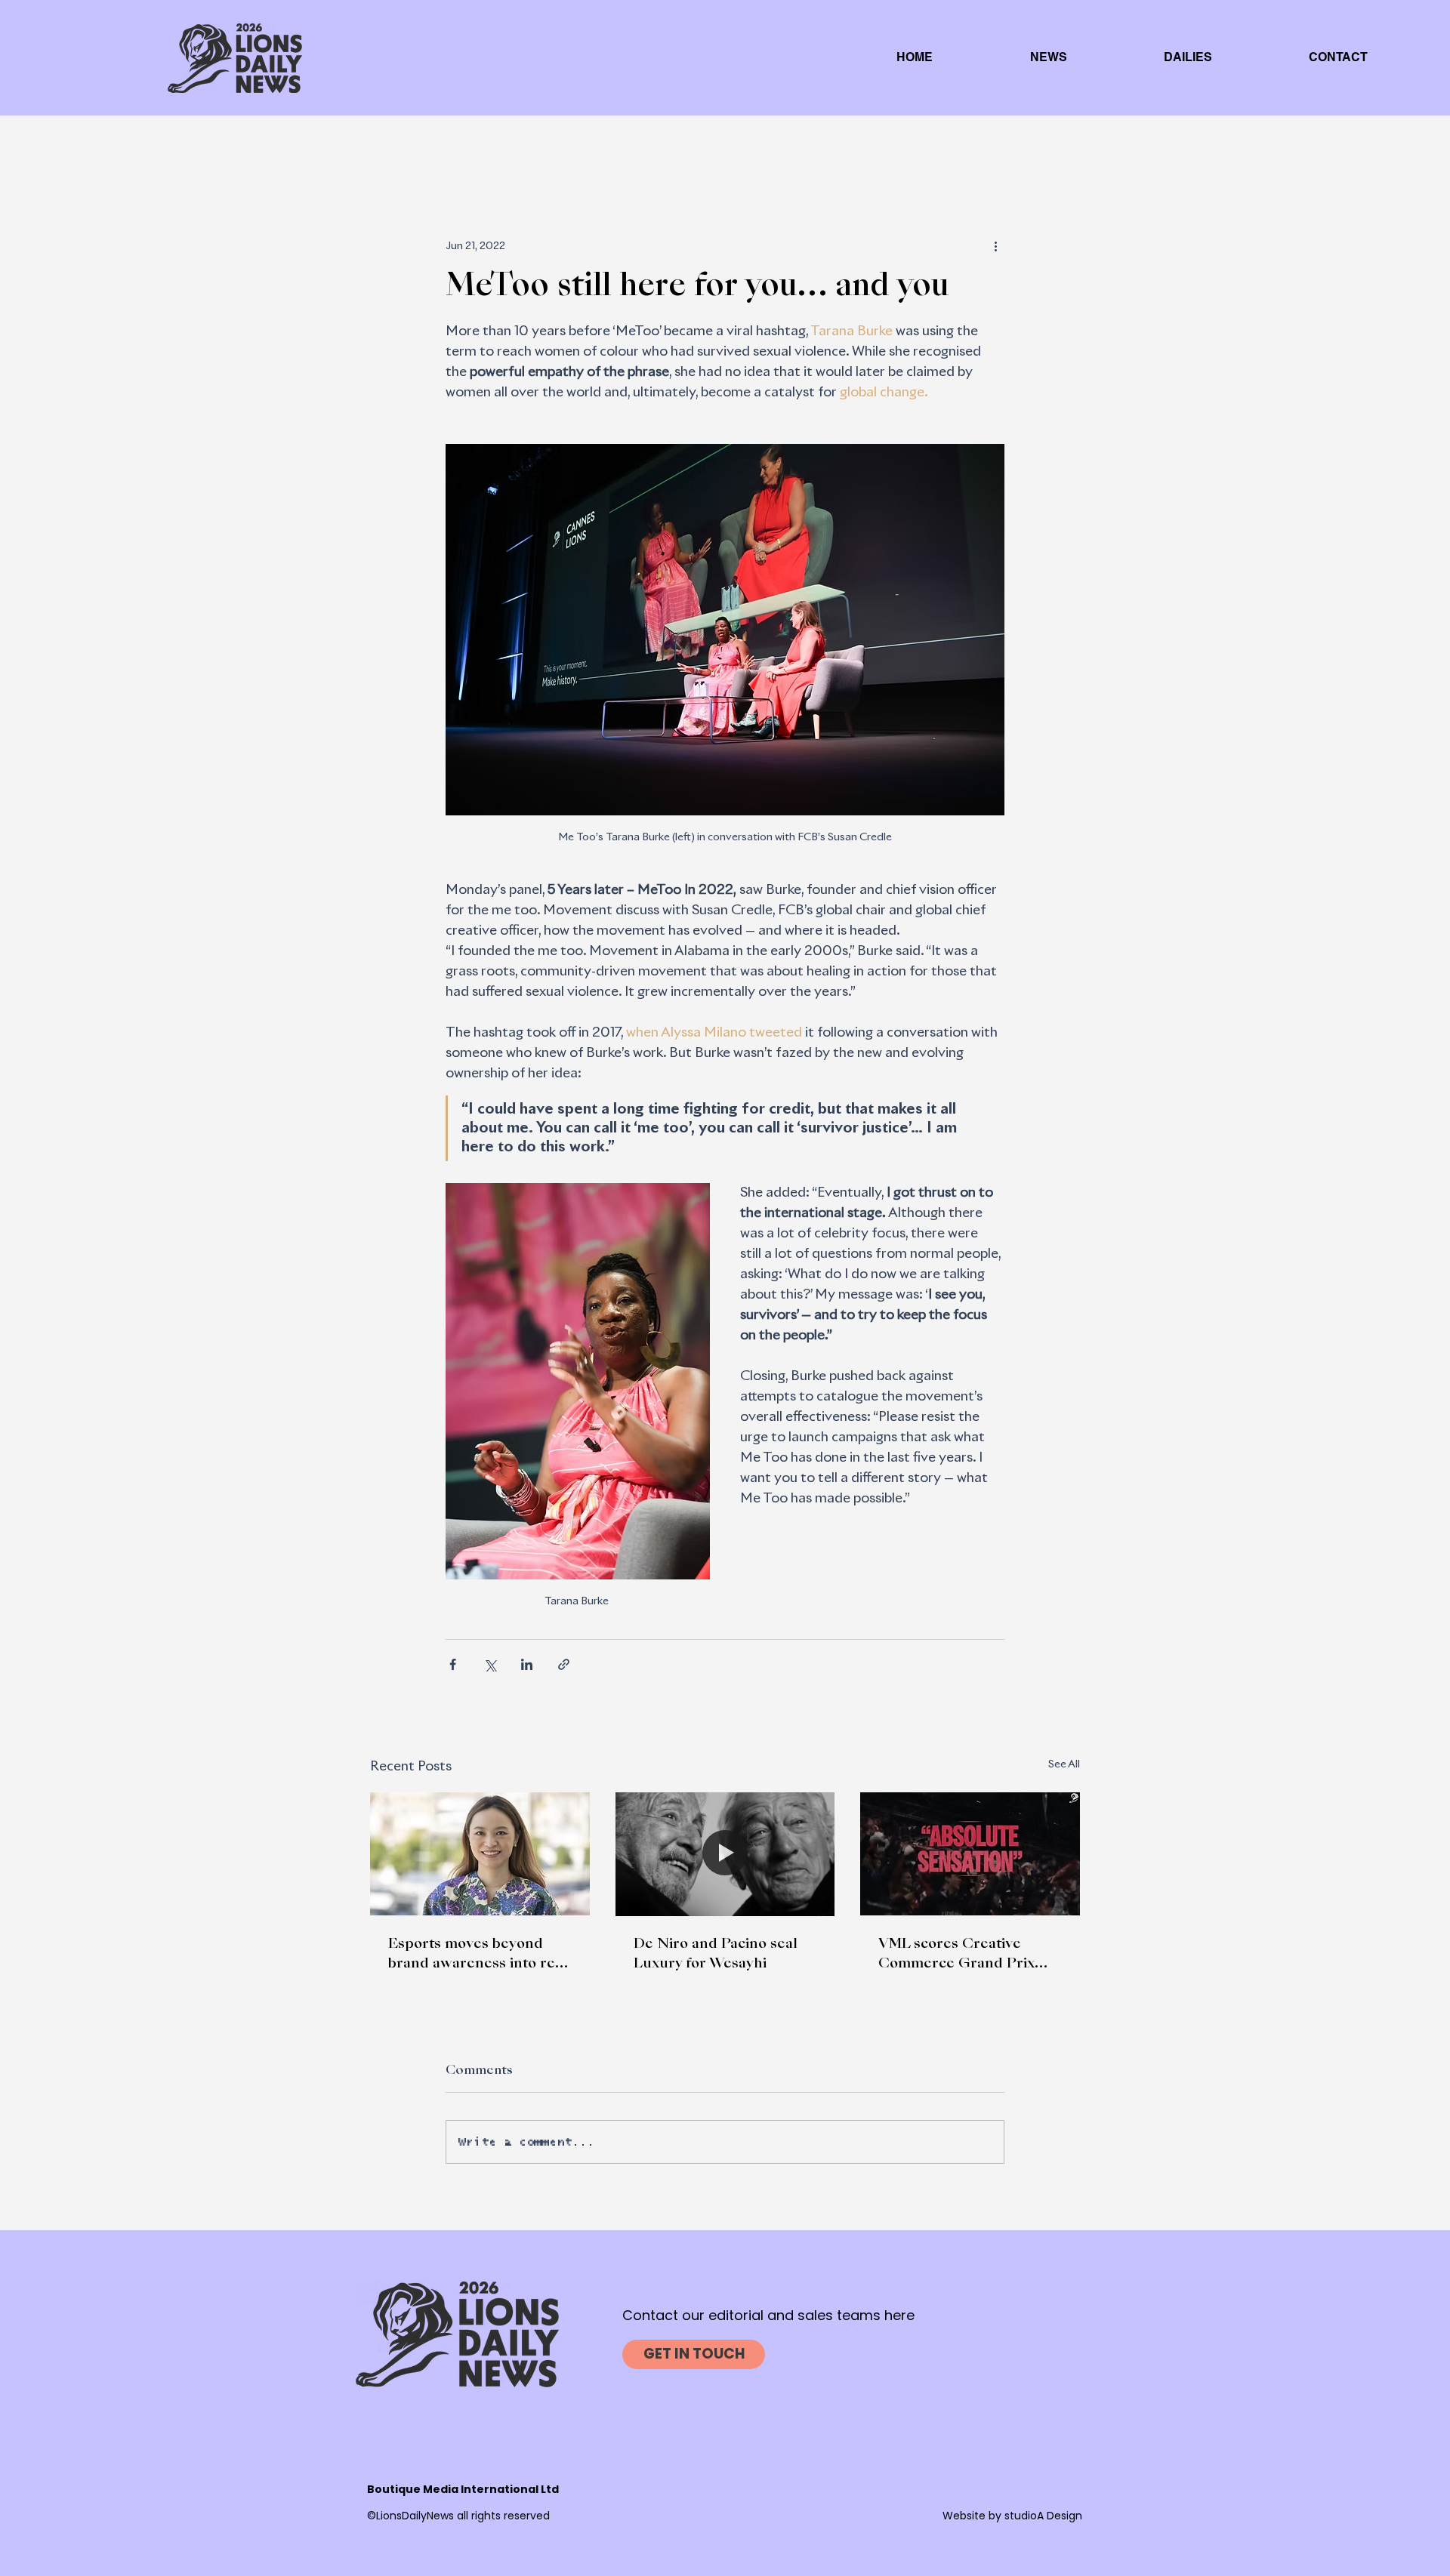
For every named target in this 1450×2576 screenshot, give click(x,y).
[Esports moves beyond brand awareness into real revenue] (480, 1854)
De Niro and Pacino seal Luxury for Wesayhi (716, 1954)
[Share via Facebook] (453, 1664)
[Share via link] (564, 1664)
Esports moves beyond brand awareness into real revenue (478, 1955)
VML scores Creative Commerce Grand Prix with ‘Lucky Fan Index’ (956, 1955)
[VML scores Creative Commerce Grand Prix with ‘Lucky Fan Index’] (970, 1854)
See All (1064, 1764)
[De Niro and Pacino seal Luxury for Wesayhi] (725, 1854)
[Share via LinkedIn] (527, 1664)
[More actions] (995, 246)
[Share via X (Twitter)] (490, 1664)
